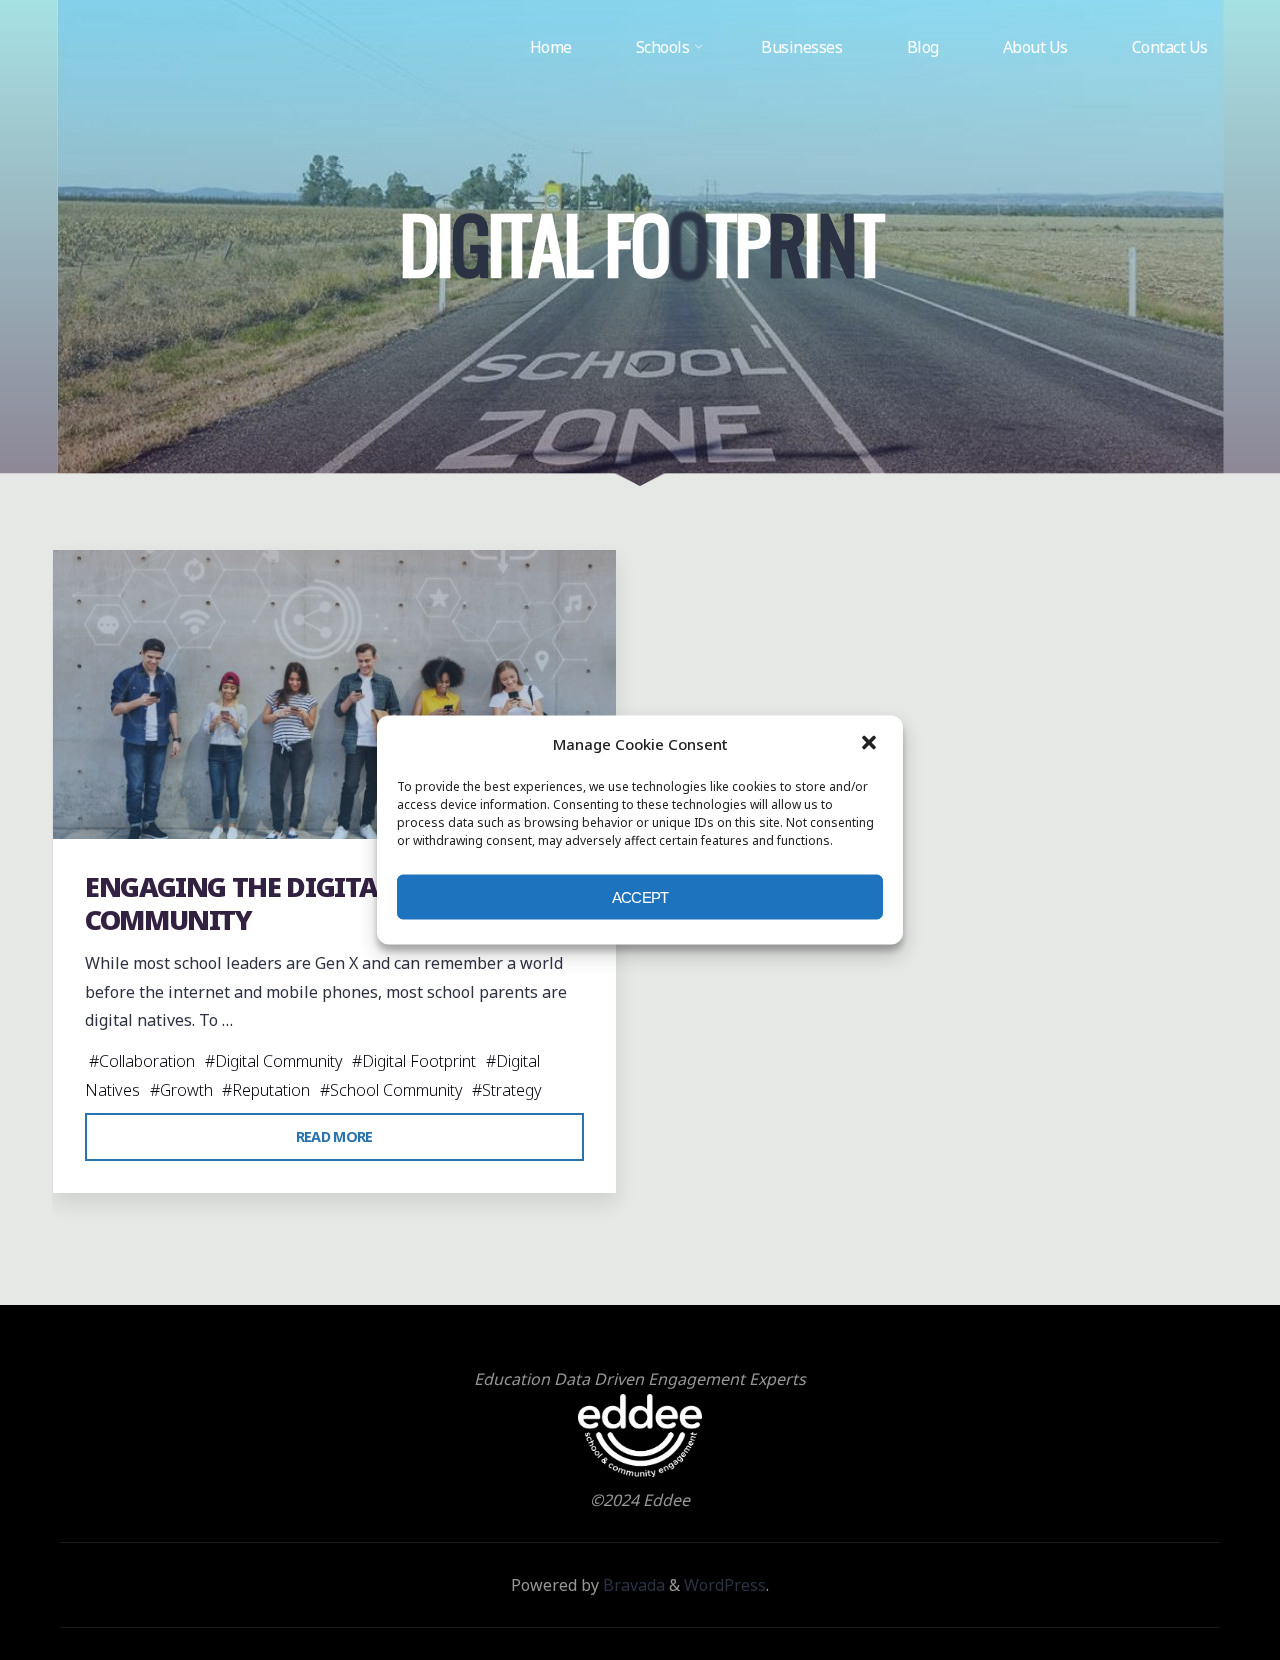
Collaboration (147, 1061)
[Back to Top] (1202, 1582)
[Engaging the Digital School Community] (334, 694)
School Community (396, 1090)
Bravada (632, 1585)
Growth (186, 1090)
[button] (871, 744)
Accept (640, 896)
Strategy (512, 1090)
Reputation (271, 1090)
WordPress (725, 1585)
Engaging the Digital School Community (292, 903)
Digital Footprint (419, 1061)
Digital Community (279, 1061)
